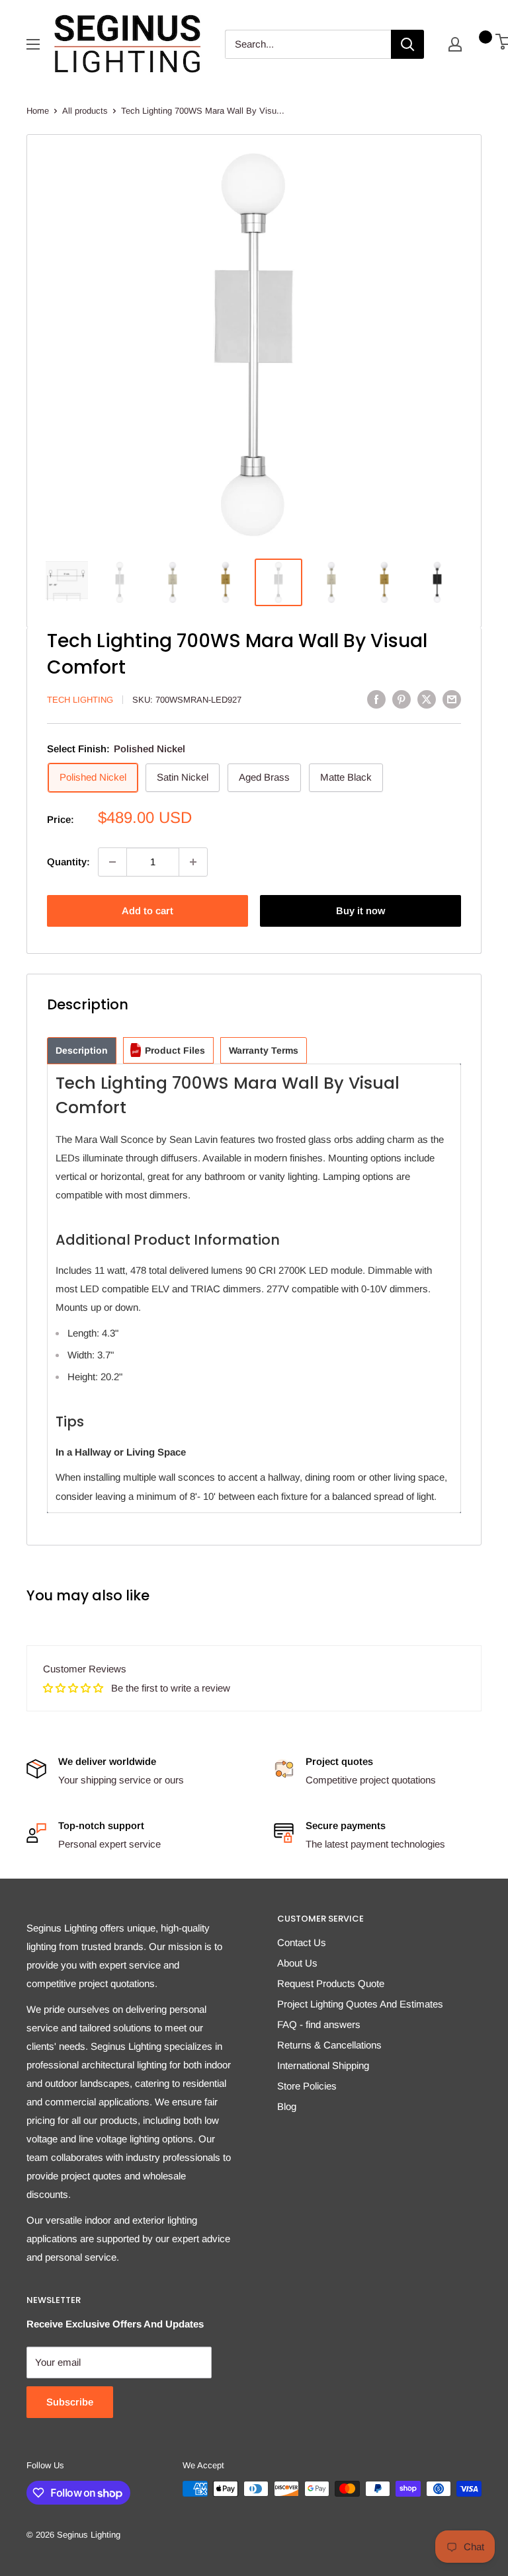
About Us (297, 1963)
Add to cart (148, 911)
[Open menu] (33, 44)
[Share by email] (452, 699)
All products (85, 111)
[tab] (82, 1051)
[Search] (407, 44)
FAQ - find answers (319, 2024)
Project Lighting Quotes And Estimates (360, 2004)
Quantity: (68, 862)
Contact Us (302, 1942)
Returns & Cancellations (329, 2045)
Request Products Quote (331, 1983)
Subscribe (70, 2402)
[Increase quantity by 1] (193, 862)
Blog (287, 2106)
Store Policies (307, 2086)
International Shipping (323, 2065)
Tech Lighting (80, 700)
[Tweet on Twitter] (427, 699)
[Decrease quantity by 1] (112, 862)
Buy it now (360, 911)
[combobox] (308, 44)
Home (38, 111)
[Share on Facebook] (376, 699)
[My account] (455, 44)
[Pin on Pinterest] (402, 699)
